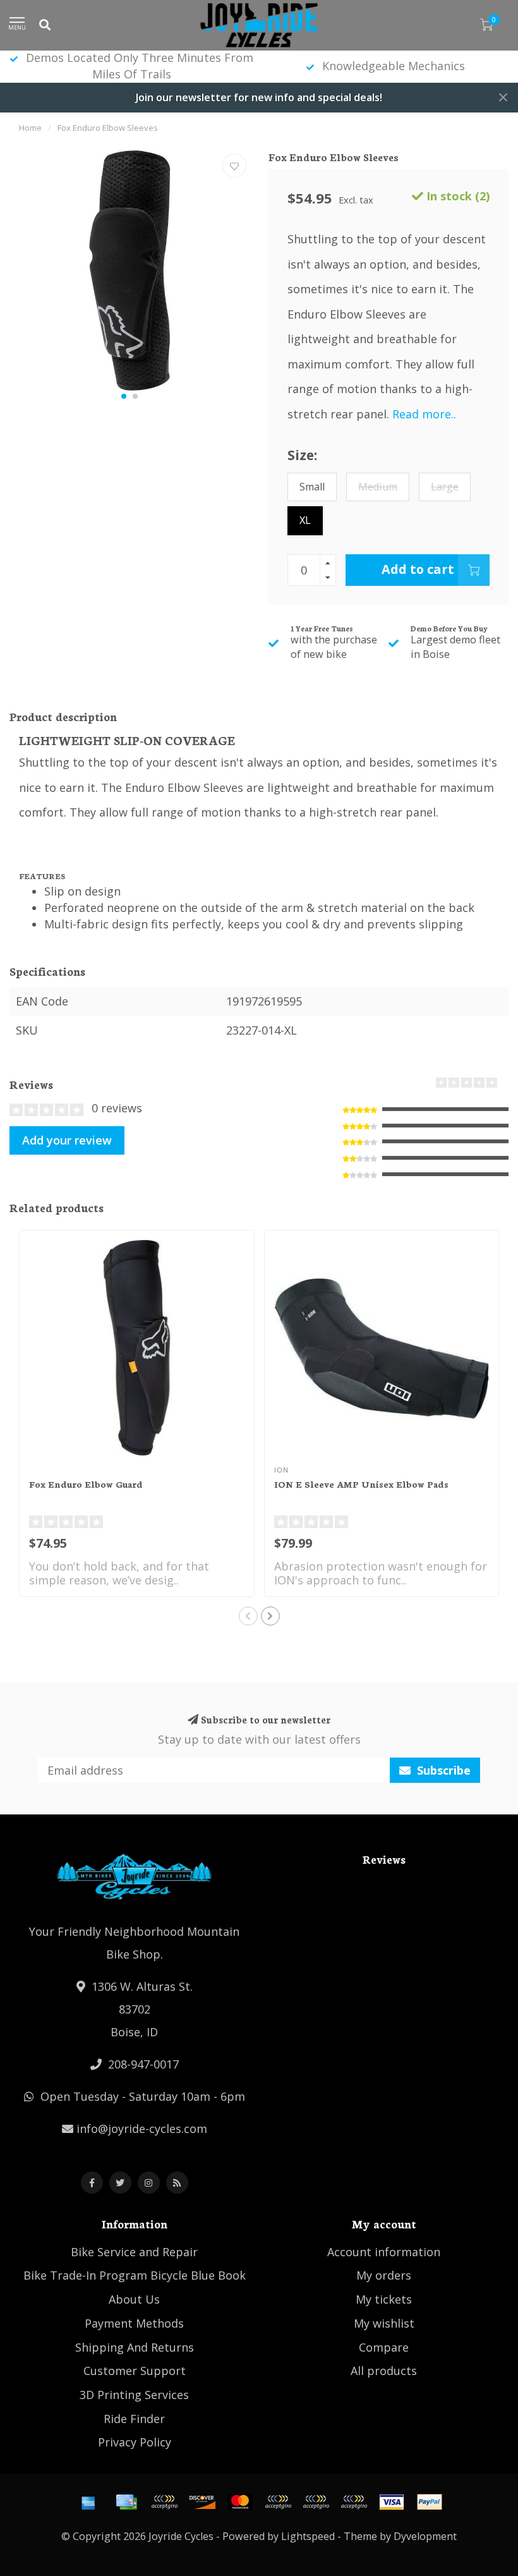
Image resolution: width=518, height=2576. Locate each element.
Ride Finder (134, 2419)
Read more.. (424, 414)
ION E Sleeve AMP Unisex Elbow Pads (361, 1484)
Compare (384, 2347)
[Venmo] (354, 2502)
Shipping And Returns (135, 2347)
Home (30, 128)
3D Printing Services (134, 2395)
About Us (134, 2299)
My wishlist (384, 2323)
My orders (384, 2275)
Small (312, 487)
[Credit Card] (126, 2502)
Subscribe (442, 1770)
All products (384, 2371)
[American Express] (88, 2502)
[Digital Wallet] (164, 2502)
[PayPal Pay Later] (316, 2502)
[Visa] (392, 2502)
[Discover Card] (202, 2502)
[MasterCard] (240, 2502)
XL (305, 520)
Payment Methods (134, 2323)
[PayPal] (278, 2502)
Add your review (67, 1140)
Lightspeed (308, 2536)
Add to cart (418, 569)
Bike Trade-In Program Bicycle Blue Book (135, 2275)
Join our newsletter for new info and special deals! (259, 97)
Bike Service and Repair (134, 2252)
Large (445, 487)
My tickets (384, 2299)
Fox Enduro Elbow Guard (86, 1484)
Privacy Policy (135, 2442)
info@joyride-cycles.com (142, 2129)
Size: (302, 455)
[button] (124, 396)
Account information (384, 2252)
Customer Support (135, 2371)
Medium (378, 487)
